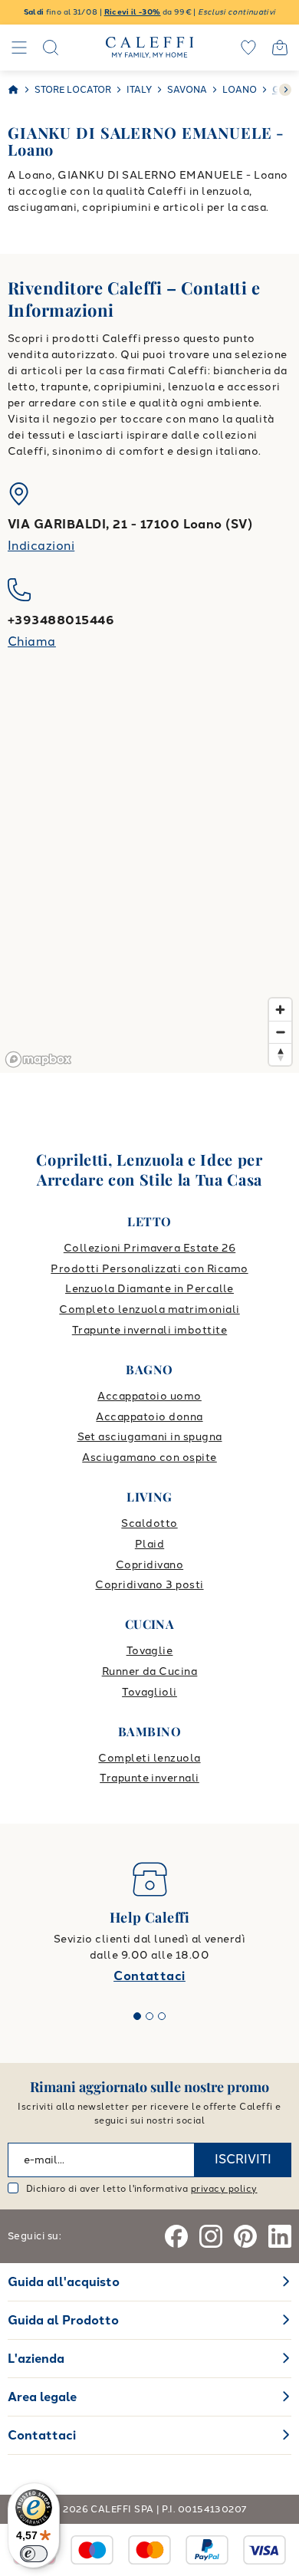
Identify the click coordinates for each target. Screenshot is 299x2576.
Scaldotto (149, 1523)
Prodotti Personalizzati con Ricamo (149, 1269)
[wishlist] (248, 48)
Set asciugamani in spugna (150, 1437)
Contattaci (149, 1976)
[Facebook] (176, 2236)
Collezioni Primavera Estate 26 (149, 1248)
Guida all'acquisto (64, 2282)
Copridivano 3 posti (149, 1585)
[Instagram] (211, 2236)
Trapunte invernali (149, 1778)
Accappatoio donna (149, 1417)
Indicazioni (41, 546)
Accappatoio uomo (149, 1396)
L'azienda (36, 2359)
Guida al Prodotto (63, 2320)
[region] (149, 881)
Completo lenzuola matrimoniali (149, 1309)
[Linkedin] (280, 2236)
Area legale (42, 2397)
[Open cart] (280, 48)
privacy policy (224, 2189)
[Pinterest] (245, 2236)
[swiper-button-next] (285, 90)
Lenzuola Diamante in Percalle (149, 1289)
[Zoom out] (280, 1032)
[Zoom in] (280, 1010)
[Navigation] (19, 48)
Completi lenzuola (149, 1758)
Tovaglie (150, 1651)
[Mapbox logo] (38, 1059)
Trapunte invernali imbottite (149, 1330)
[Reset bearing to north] (280, 1054)
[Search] (51, 48)
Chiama (32, 642)
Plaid (149, 1544)
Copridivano (149, 1565)
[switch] (34, 2554)
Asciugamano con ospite (149, 1457)
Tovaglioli (149, 1692)
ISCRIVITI (243, 2159)
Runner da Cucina (150, 1671)
